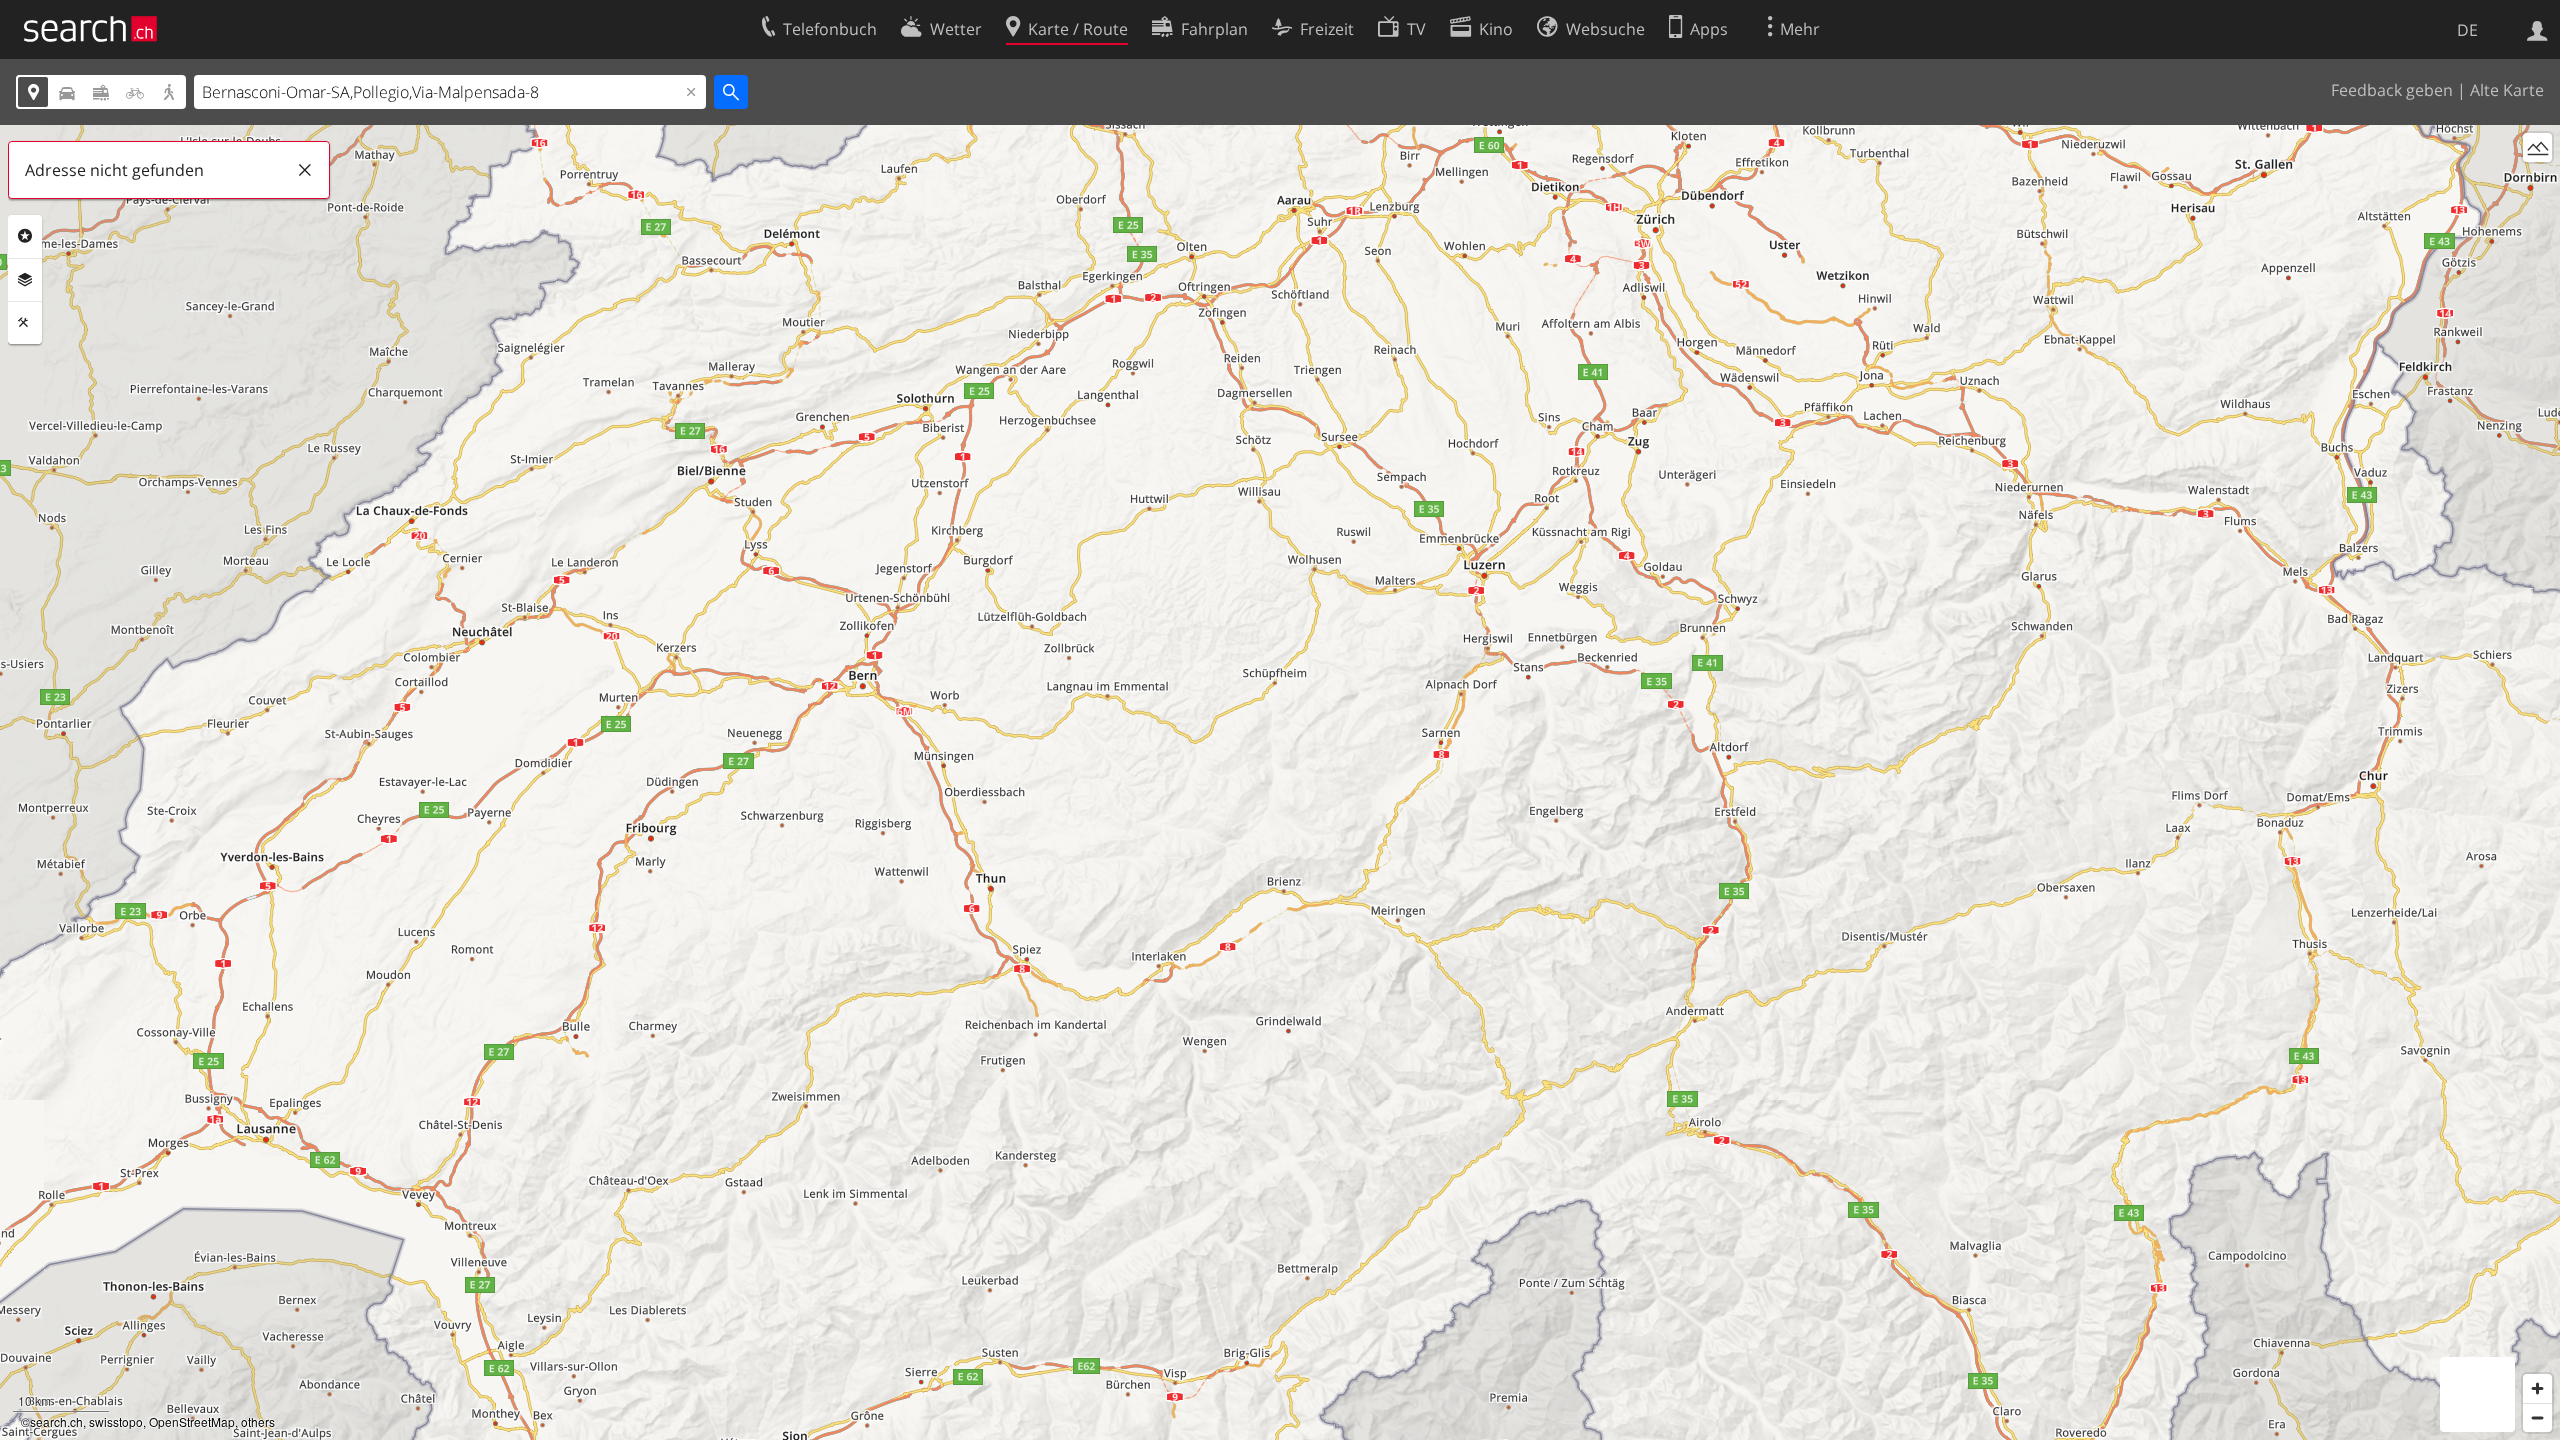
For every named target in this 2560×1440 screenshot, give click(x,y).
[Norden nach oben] (2537, 184)
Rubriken (25, 236)
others (258, 1421)
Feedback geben (2392, 90)
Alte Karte (2507, 90)
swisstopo (116, 1421)
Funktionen (25, 323)
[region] (1280, 782)
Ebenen (25, 280)
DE (2467, 30)
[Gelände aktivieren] (2537, 147)
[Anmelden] (2537, 29)
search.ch (56, 1421)
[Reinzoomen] (2537, 1388)
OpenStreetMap (192, 1421)
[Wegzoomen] (2537, 1417)
